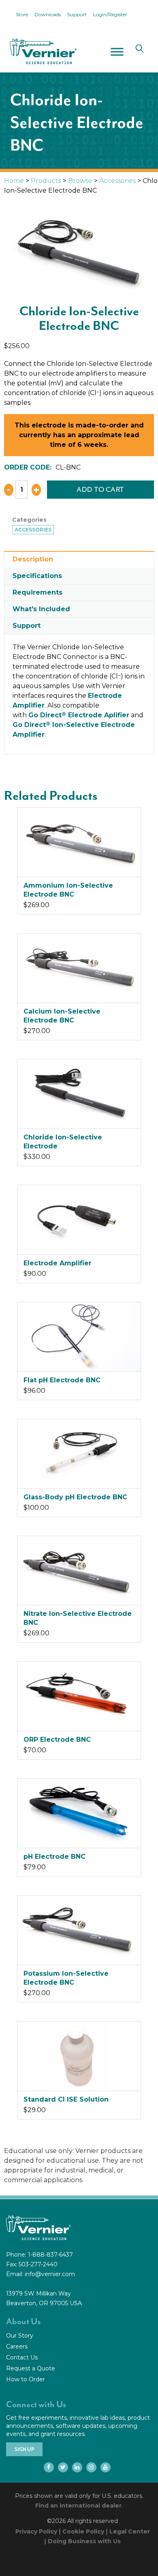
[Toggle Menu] (117, 52)
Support (77, 14)
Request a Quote (31, 2368)
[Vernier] (43, 51)
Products (46, 181)
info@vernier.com (50, 2274)
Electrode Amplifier (58, 1263)
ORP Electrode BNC (57, 1740)
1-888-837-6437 (50, 2255)
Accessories (117, 181)
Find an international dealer (78, 2506)
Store (22, 14)
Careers (17, 2346)
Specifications (37, 576)
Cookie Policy (83, 2531)
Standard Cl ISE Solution (66, 2099)
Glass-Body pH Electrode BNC (75, 1497)
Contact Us (22, 2357)
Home (14, 181)
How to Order (26, 2379)
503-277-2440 (38, 2264)
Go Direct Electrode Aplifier (79, 715)
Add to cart (100, 489)
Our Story (20, 2336)
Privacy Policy (36, 2531)
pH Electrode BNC (54, 1857)
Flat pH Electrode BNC (62, 1380)
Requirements (37, 592)
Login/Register (110, 14)
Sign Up (24, 2449)
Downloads (48, 14)
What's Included (41, 609)
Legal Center (130, 2531)
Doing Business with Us (84, 2541)
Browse (80, 181)
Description (33, 559)
